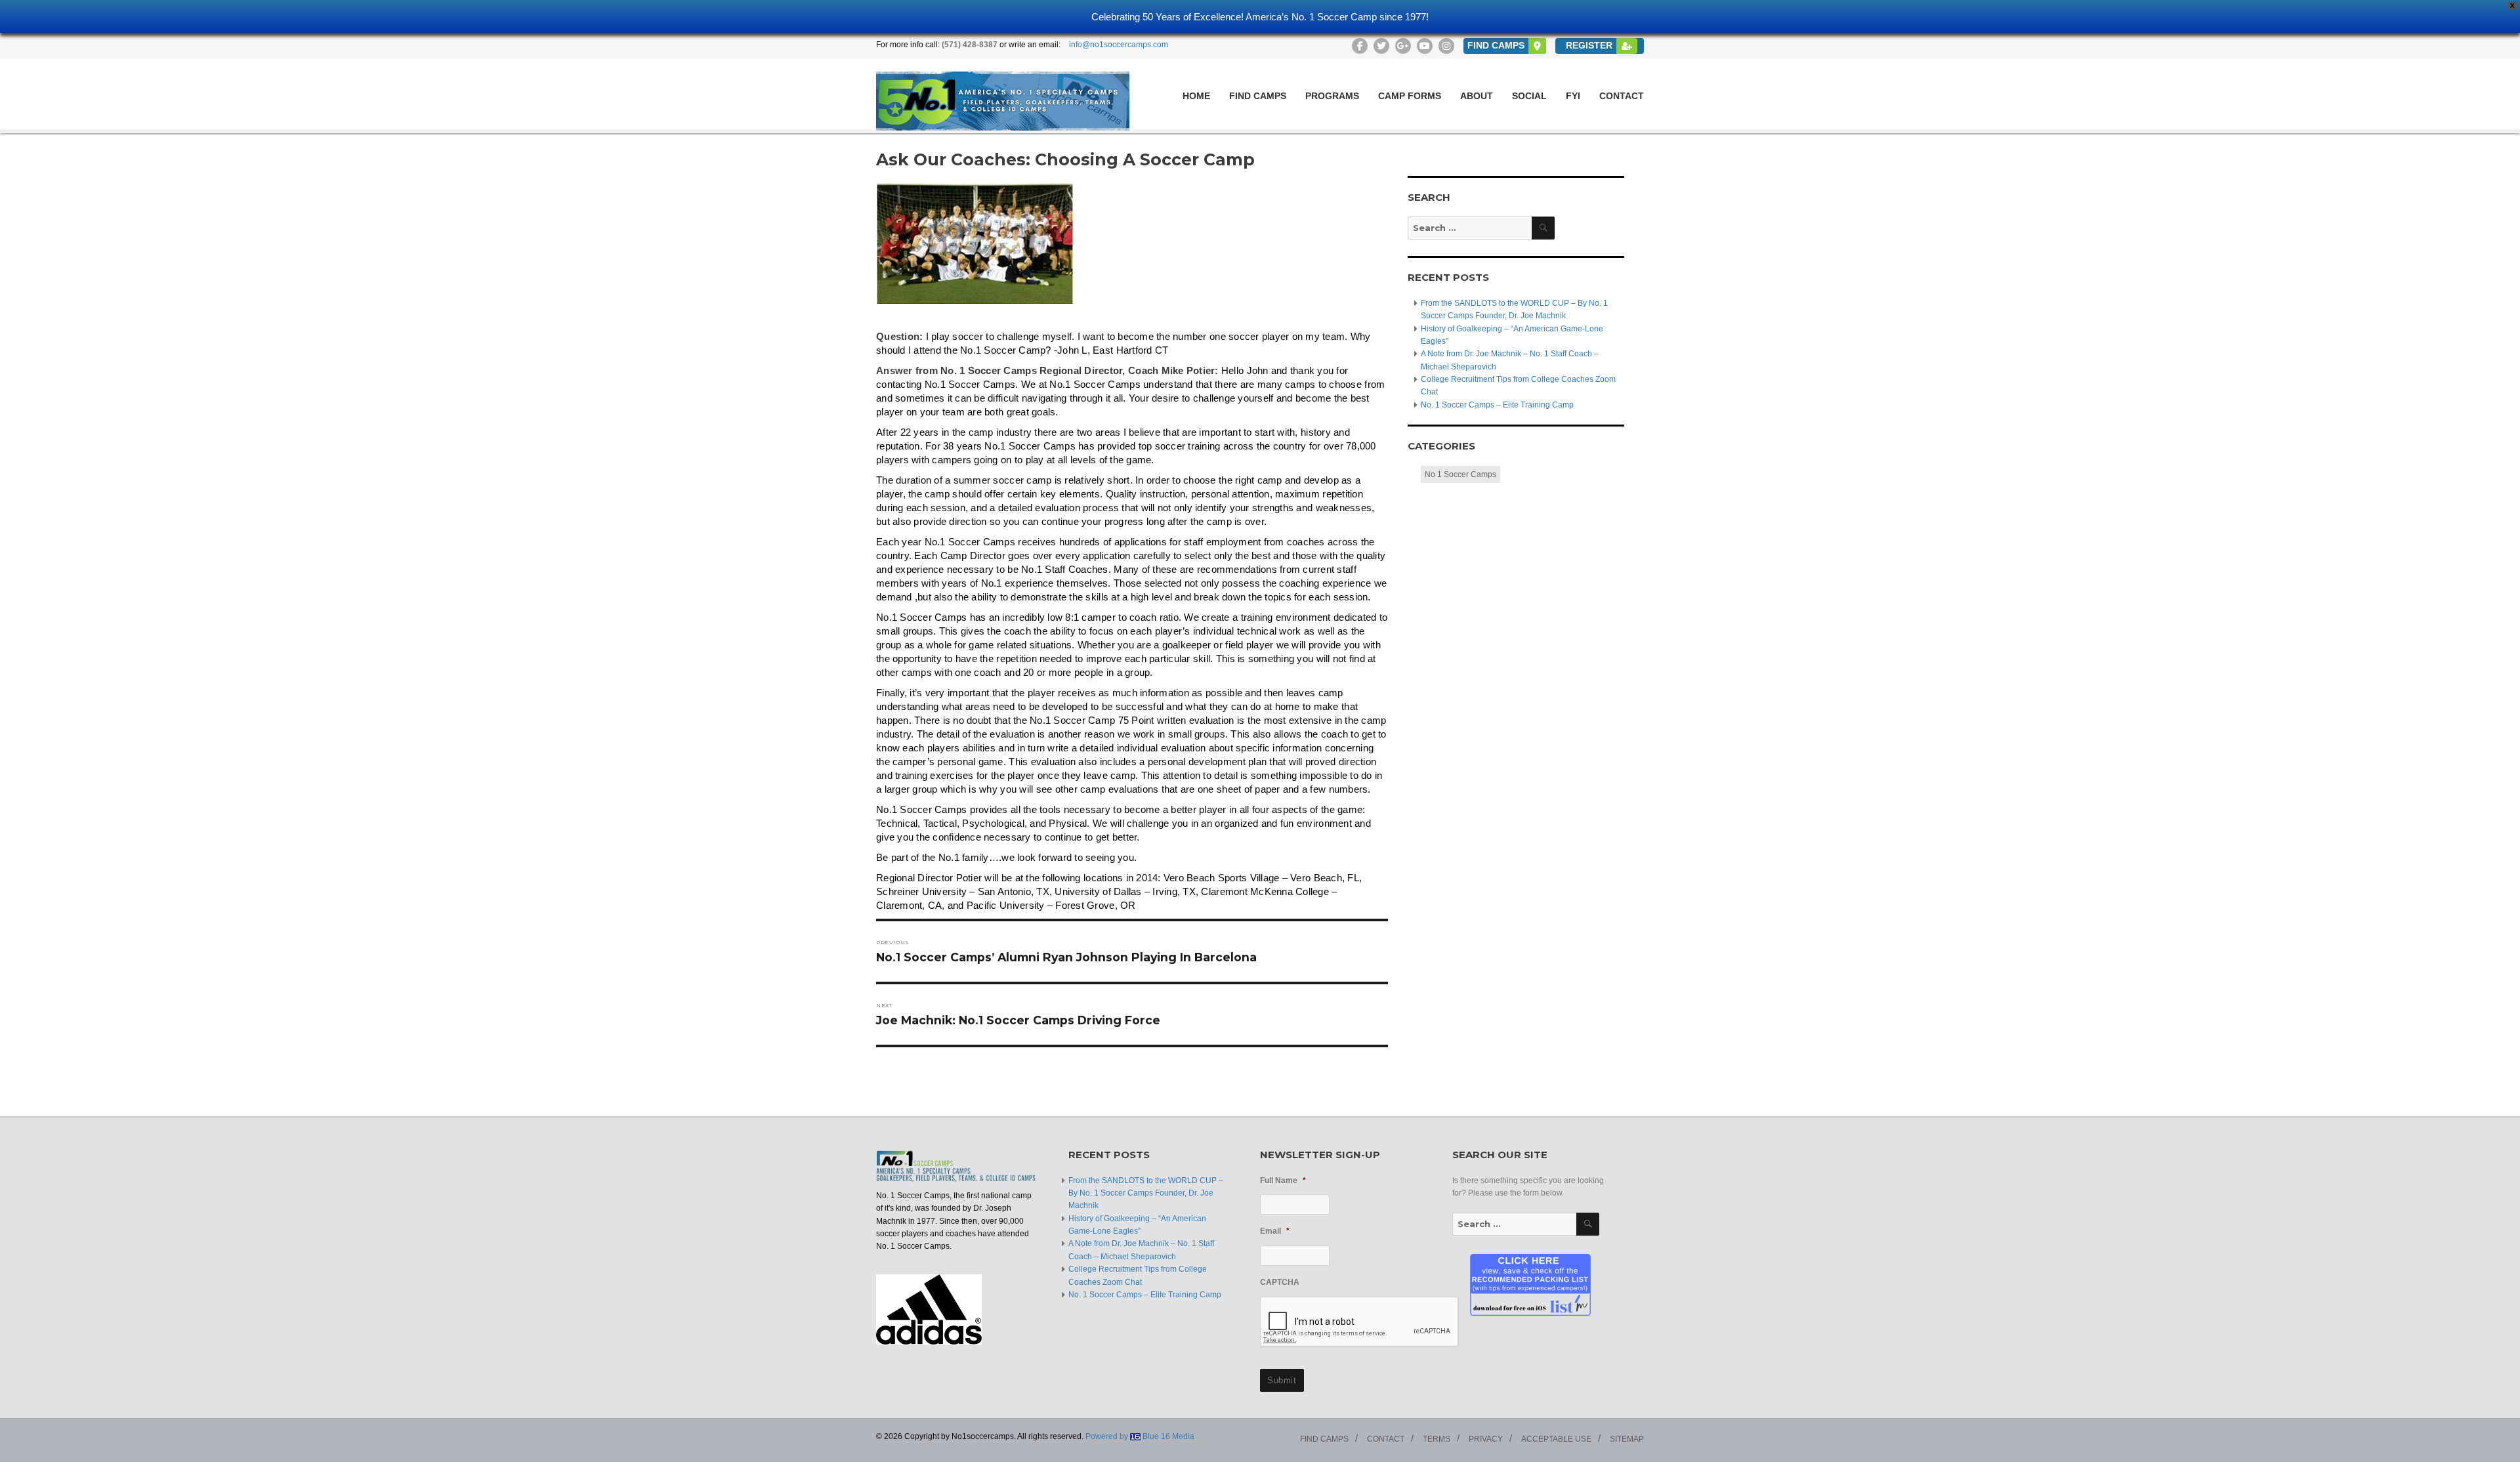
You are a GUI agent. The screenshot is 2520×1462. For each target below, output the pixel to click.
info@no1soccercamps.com (1119, 45)
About (1477, 96)
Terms (1437, 1439)
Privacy (1486, 1439)
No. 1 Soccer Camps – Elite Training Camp (1497, 405)
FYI (1573, 96)
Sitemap (1627, 1439)
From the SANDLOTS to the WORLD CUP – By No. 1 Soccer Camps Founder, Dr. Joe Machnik (1146, 1193)
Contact (1622, 96)
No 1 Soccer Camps (1460, 474)
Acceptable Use (1556, 1439)
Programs (1332, 96)
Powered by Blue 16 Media (1140, 1436)
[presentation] (1360, 1322)
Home (1196, 96)
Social (1529, 96)
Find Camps (1258, 96)
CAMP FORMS (1410, 96)
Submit (1282, 1380)
